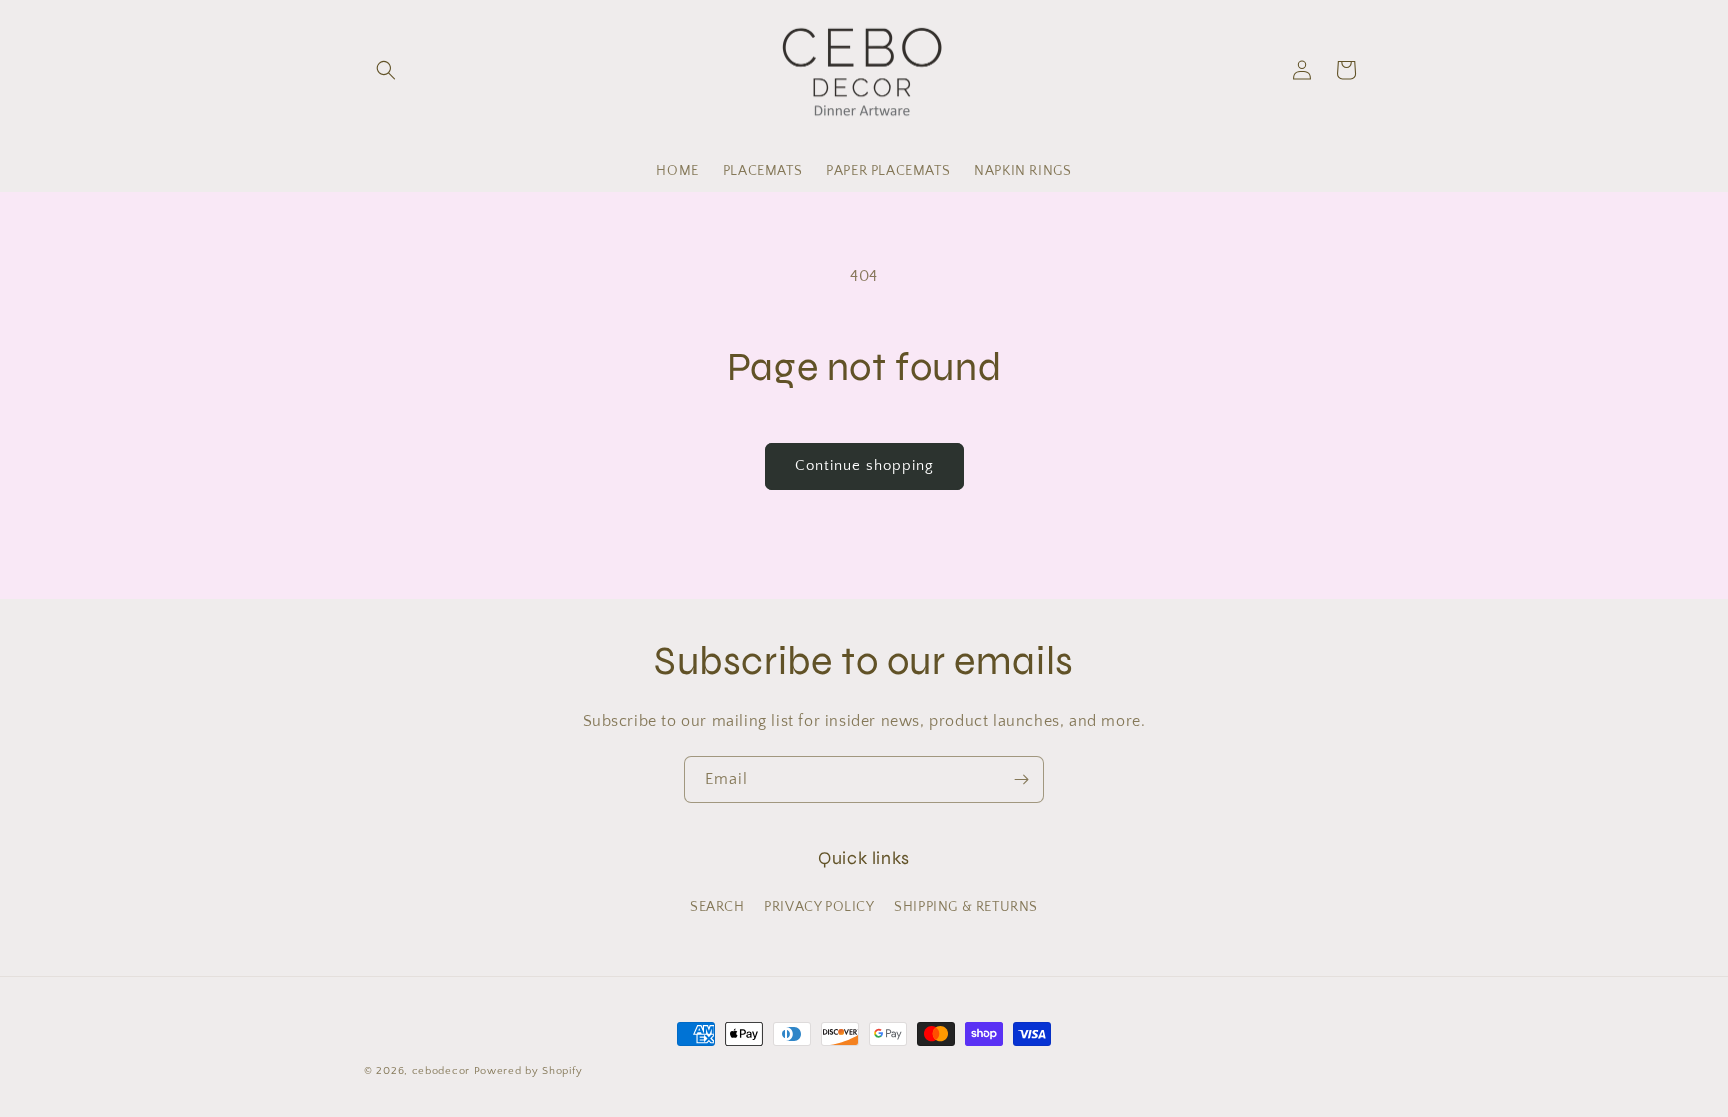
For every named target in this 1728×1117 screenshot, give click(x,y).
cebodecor (441, 1071)
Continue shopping (864, 465)
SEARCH (717, 907)
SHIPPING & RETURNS (966, 907)
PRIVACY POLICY (819, 907)
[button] (386, 70)
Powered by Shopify (528, 1071)
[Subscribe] (1021, 779)
